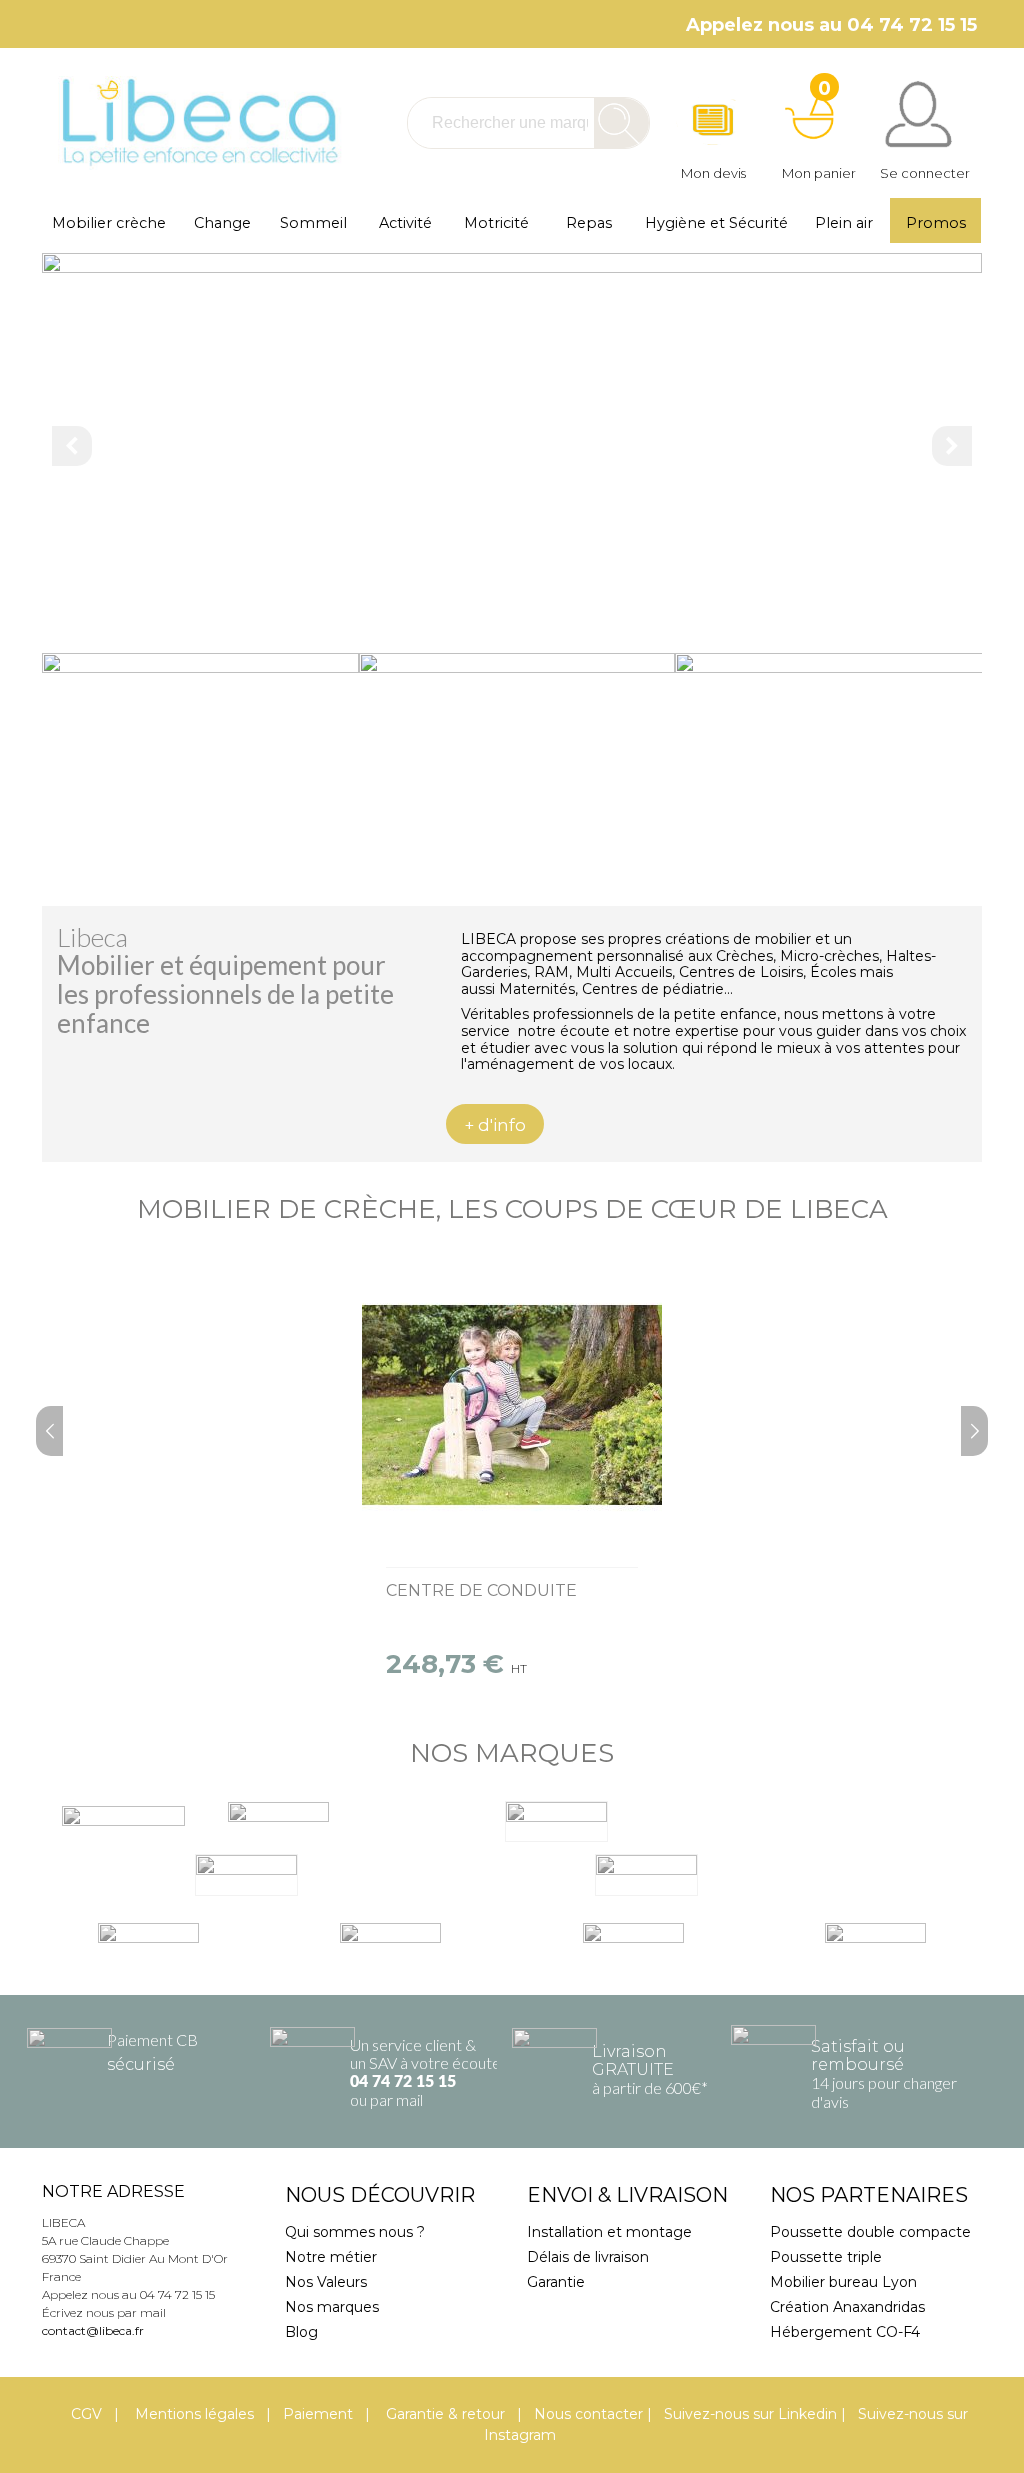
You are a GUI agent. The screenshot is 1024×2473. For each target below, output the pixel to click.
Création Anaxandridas (847, 2307)
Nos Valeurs (326, 2282)
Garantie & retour (443, 2414)
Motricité (496, 223)
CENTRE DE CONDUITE (481, 1590)
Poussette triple (826, 2257)
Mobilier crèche (109, 223)
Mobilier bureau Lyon (843, 2282)
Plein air (844, 223)
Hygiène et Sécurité (716, 223)
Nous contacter (588, 2414)
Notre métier (331, 2257)
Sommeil (313, 223)
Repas (589, 223)
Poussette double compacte (870, 2232)
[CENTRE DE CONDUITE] (512, 1405)
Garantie (556, 2282)
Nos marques (332, 2307)
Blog (301, 2332)
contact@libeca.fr (93, 2330)
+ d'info (495, 1125)
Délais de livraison (588, 2257)
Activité (405, 223)
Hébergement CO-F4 (845, 2332)
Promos (936, 223)
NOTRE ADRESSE (113, 2191)
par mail (396, 2099)
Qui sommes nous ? (355, 2232)
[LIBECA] (197, 122)
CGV (86, 2414)
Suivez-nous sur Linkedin (750, 2414)
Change (222, 223)
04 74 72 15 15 (403, 2082)
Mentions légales (192, 2414)
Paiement (318, 2414)
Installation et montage (609, 2232)
